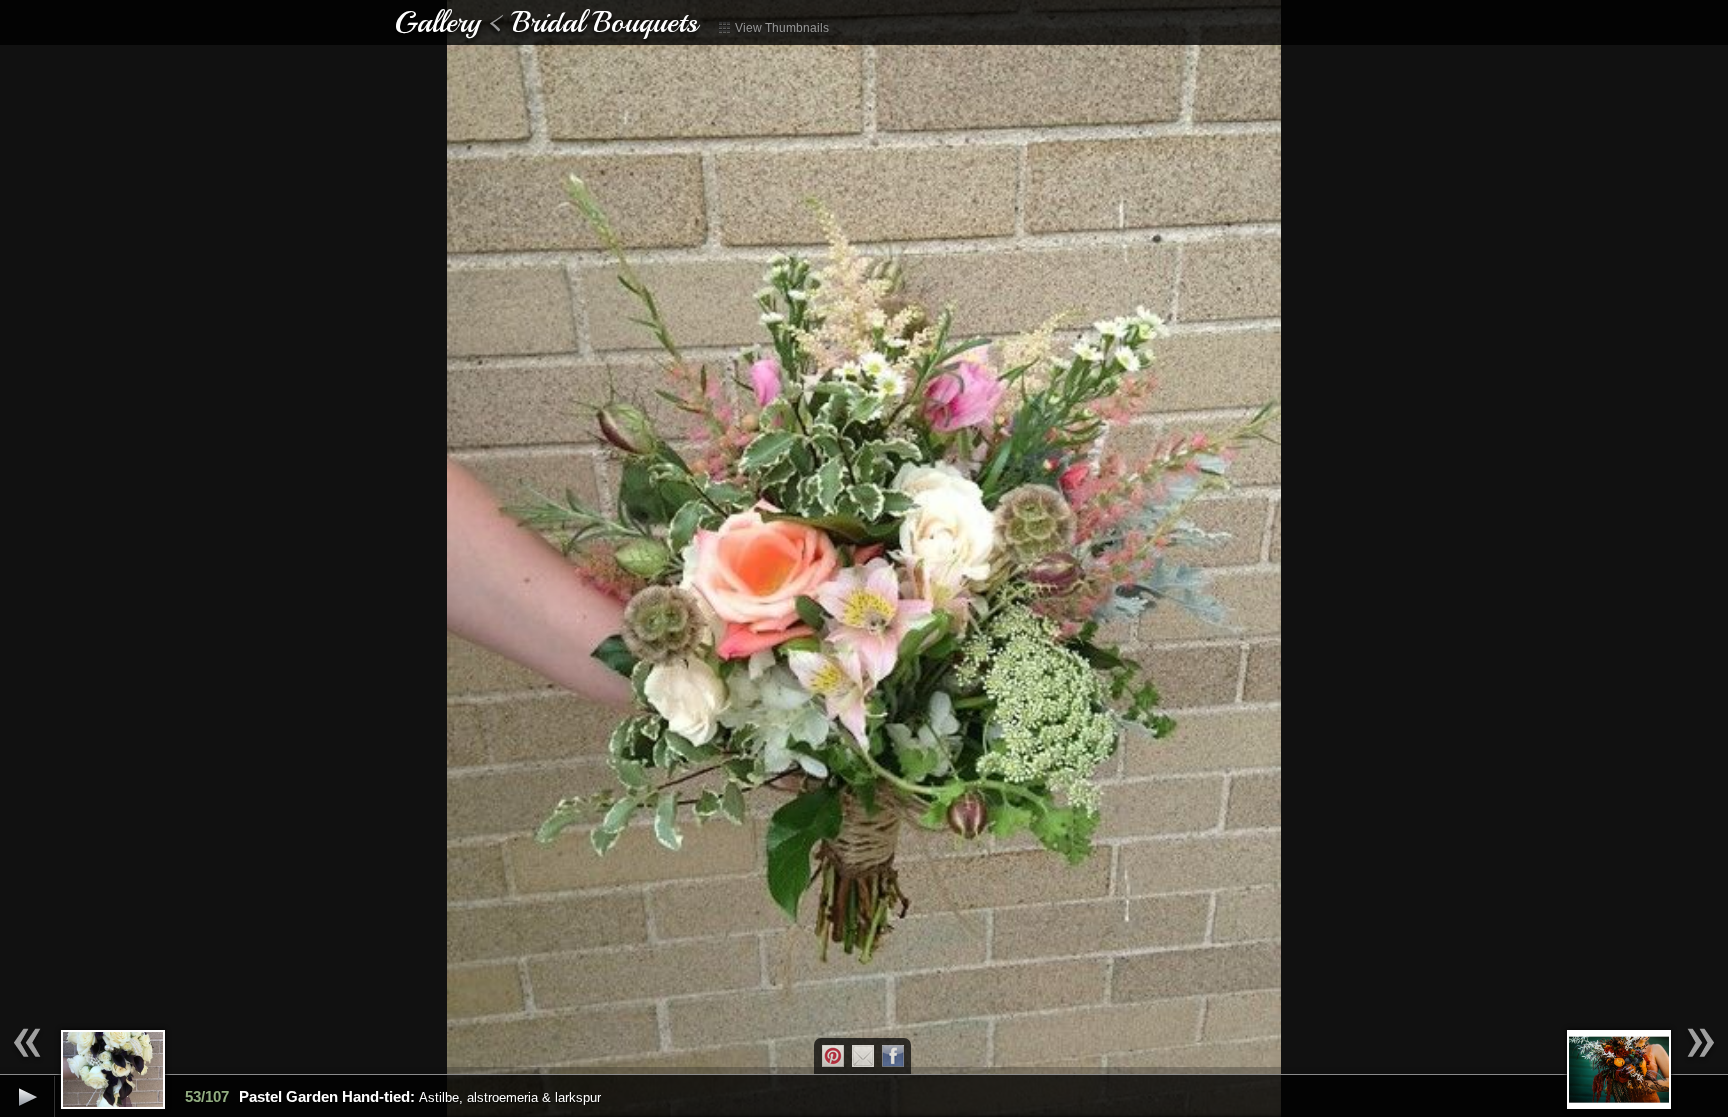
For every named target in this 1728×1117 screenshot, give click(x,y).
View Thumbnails (780, 28)
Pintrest (833, 1056)
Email (863, 1056)
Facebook (893, 1056)
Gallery (437, 22)
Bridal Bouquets (605, 22)
